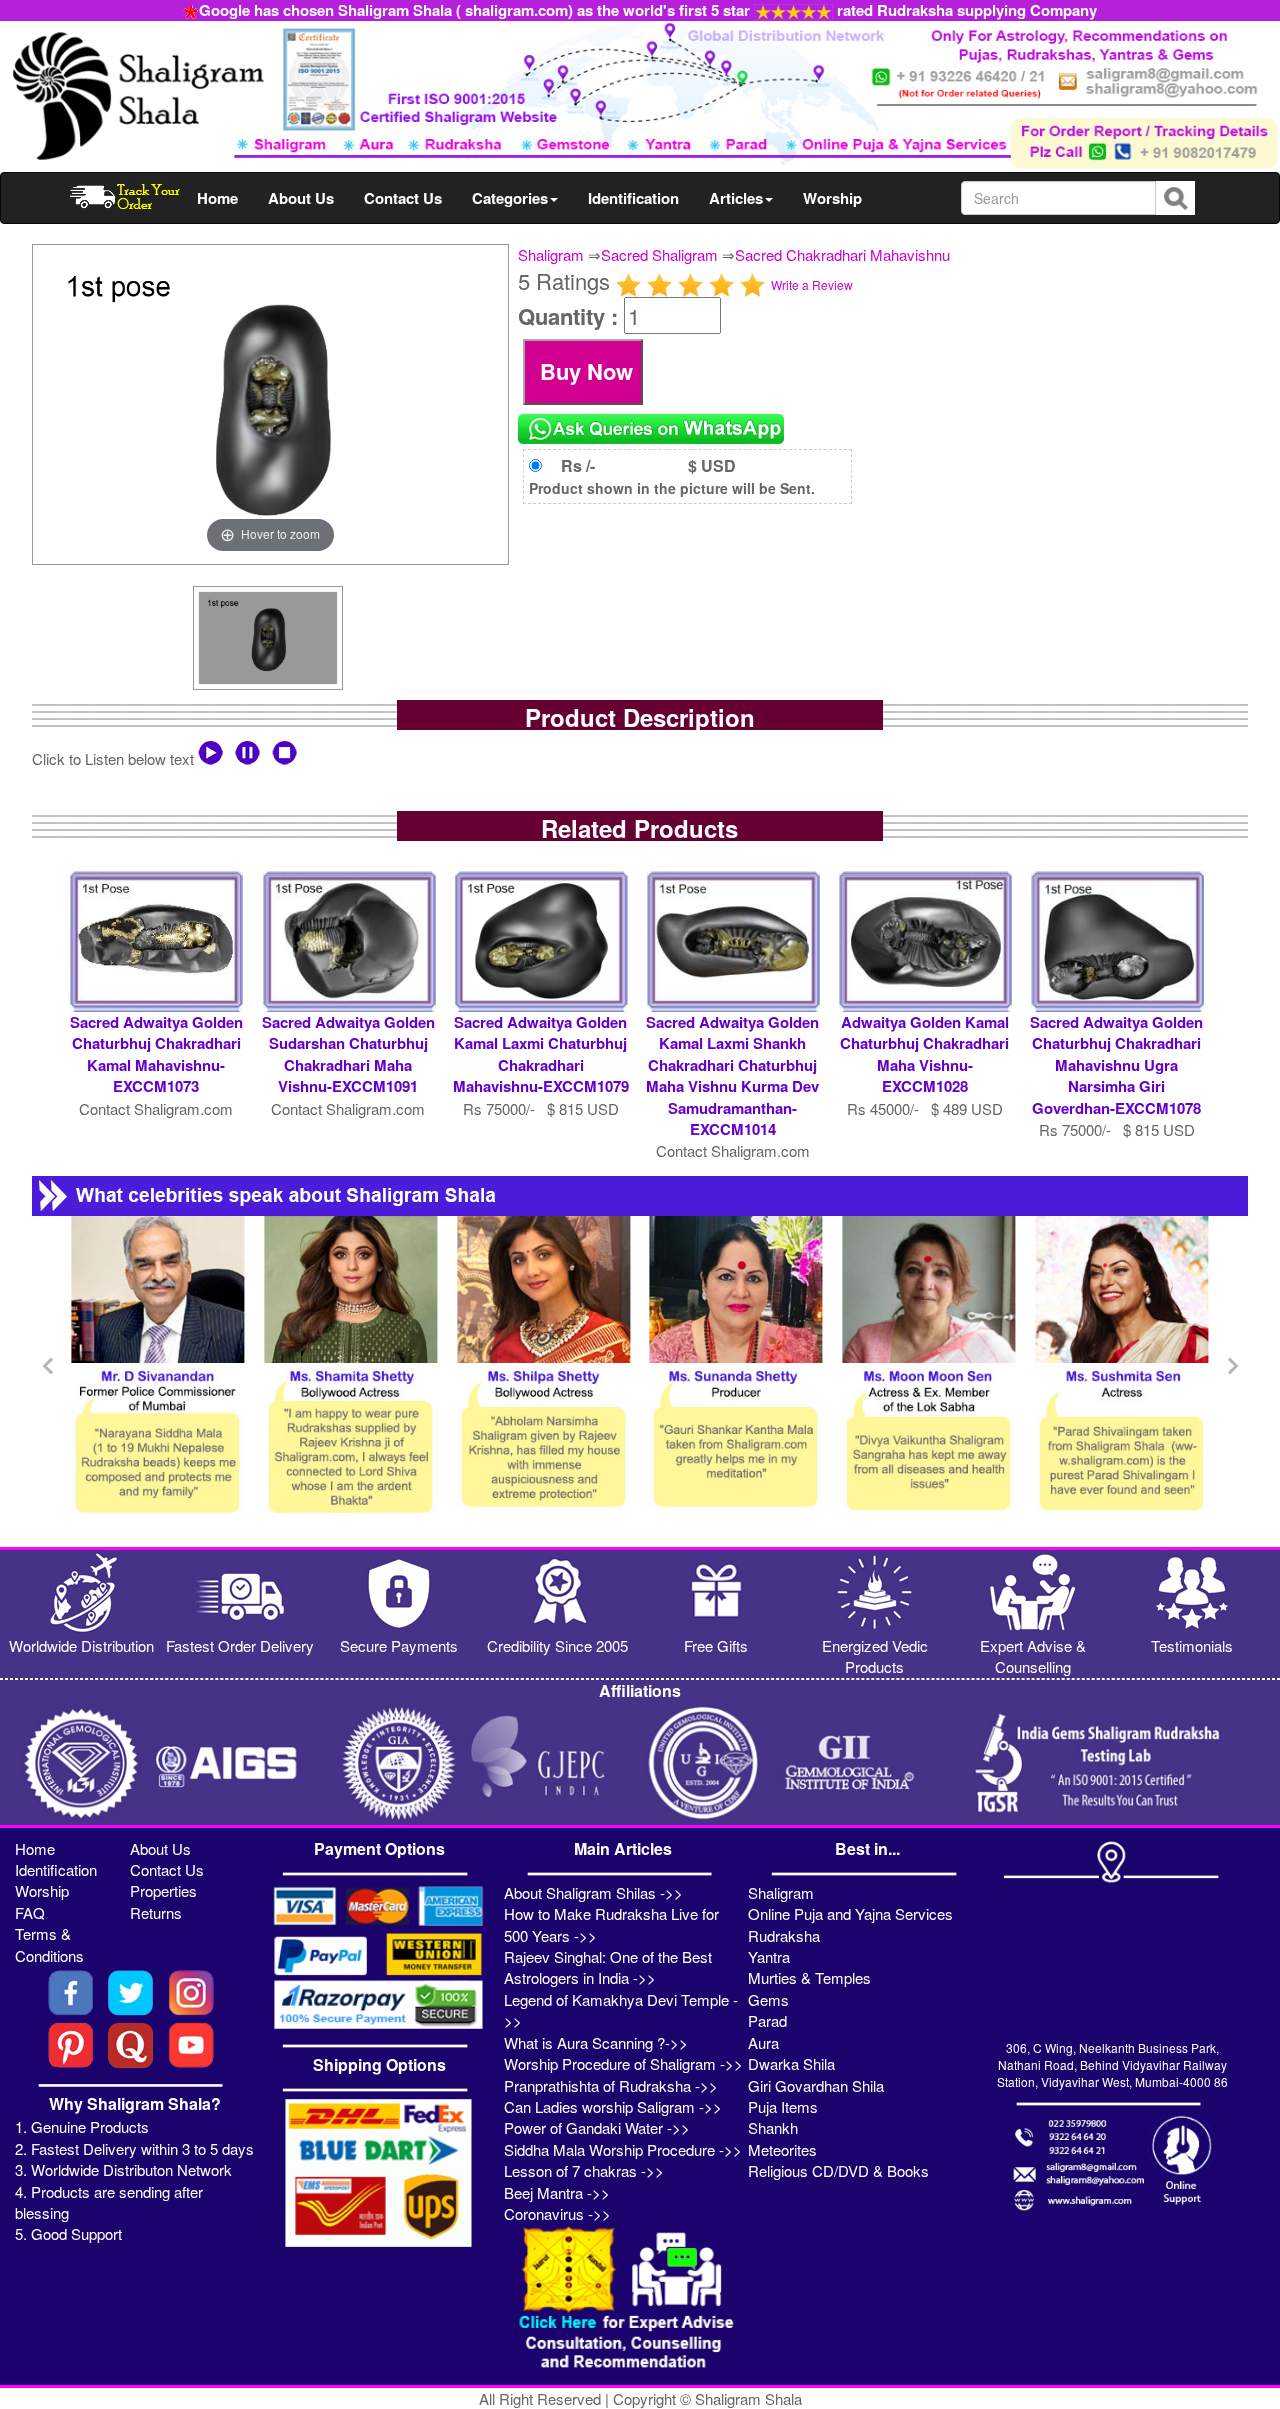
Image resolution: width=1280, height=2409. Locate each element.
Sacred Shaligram (659, 254)
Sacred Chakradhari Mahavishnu (842, 254)
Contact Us (403, 198)
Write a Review (812, 284)
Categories (510, 198)
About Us (301, 198)
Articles (736, 198)
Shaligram (551, 254)
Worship (832, 198)
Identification (633, 198)
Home (217, 198)
